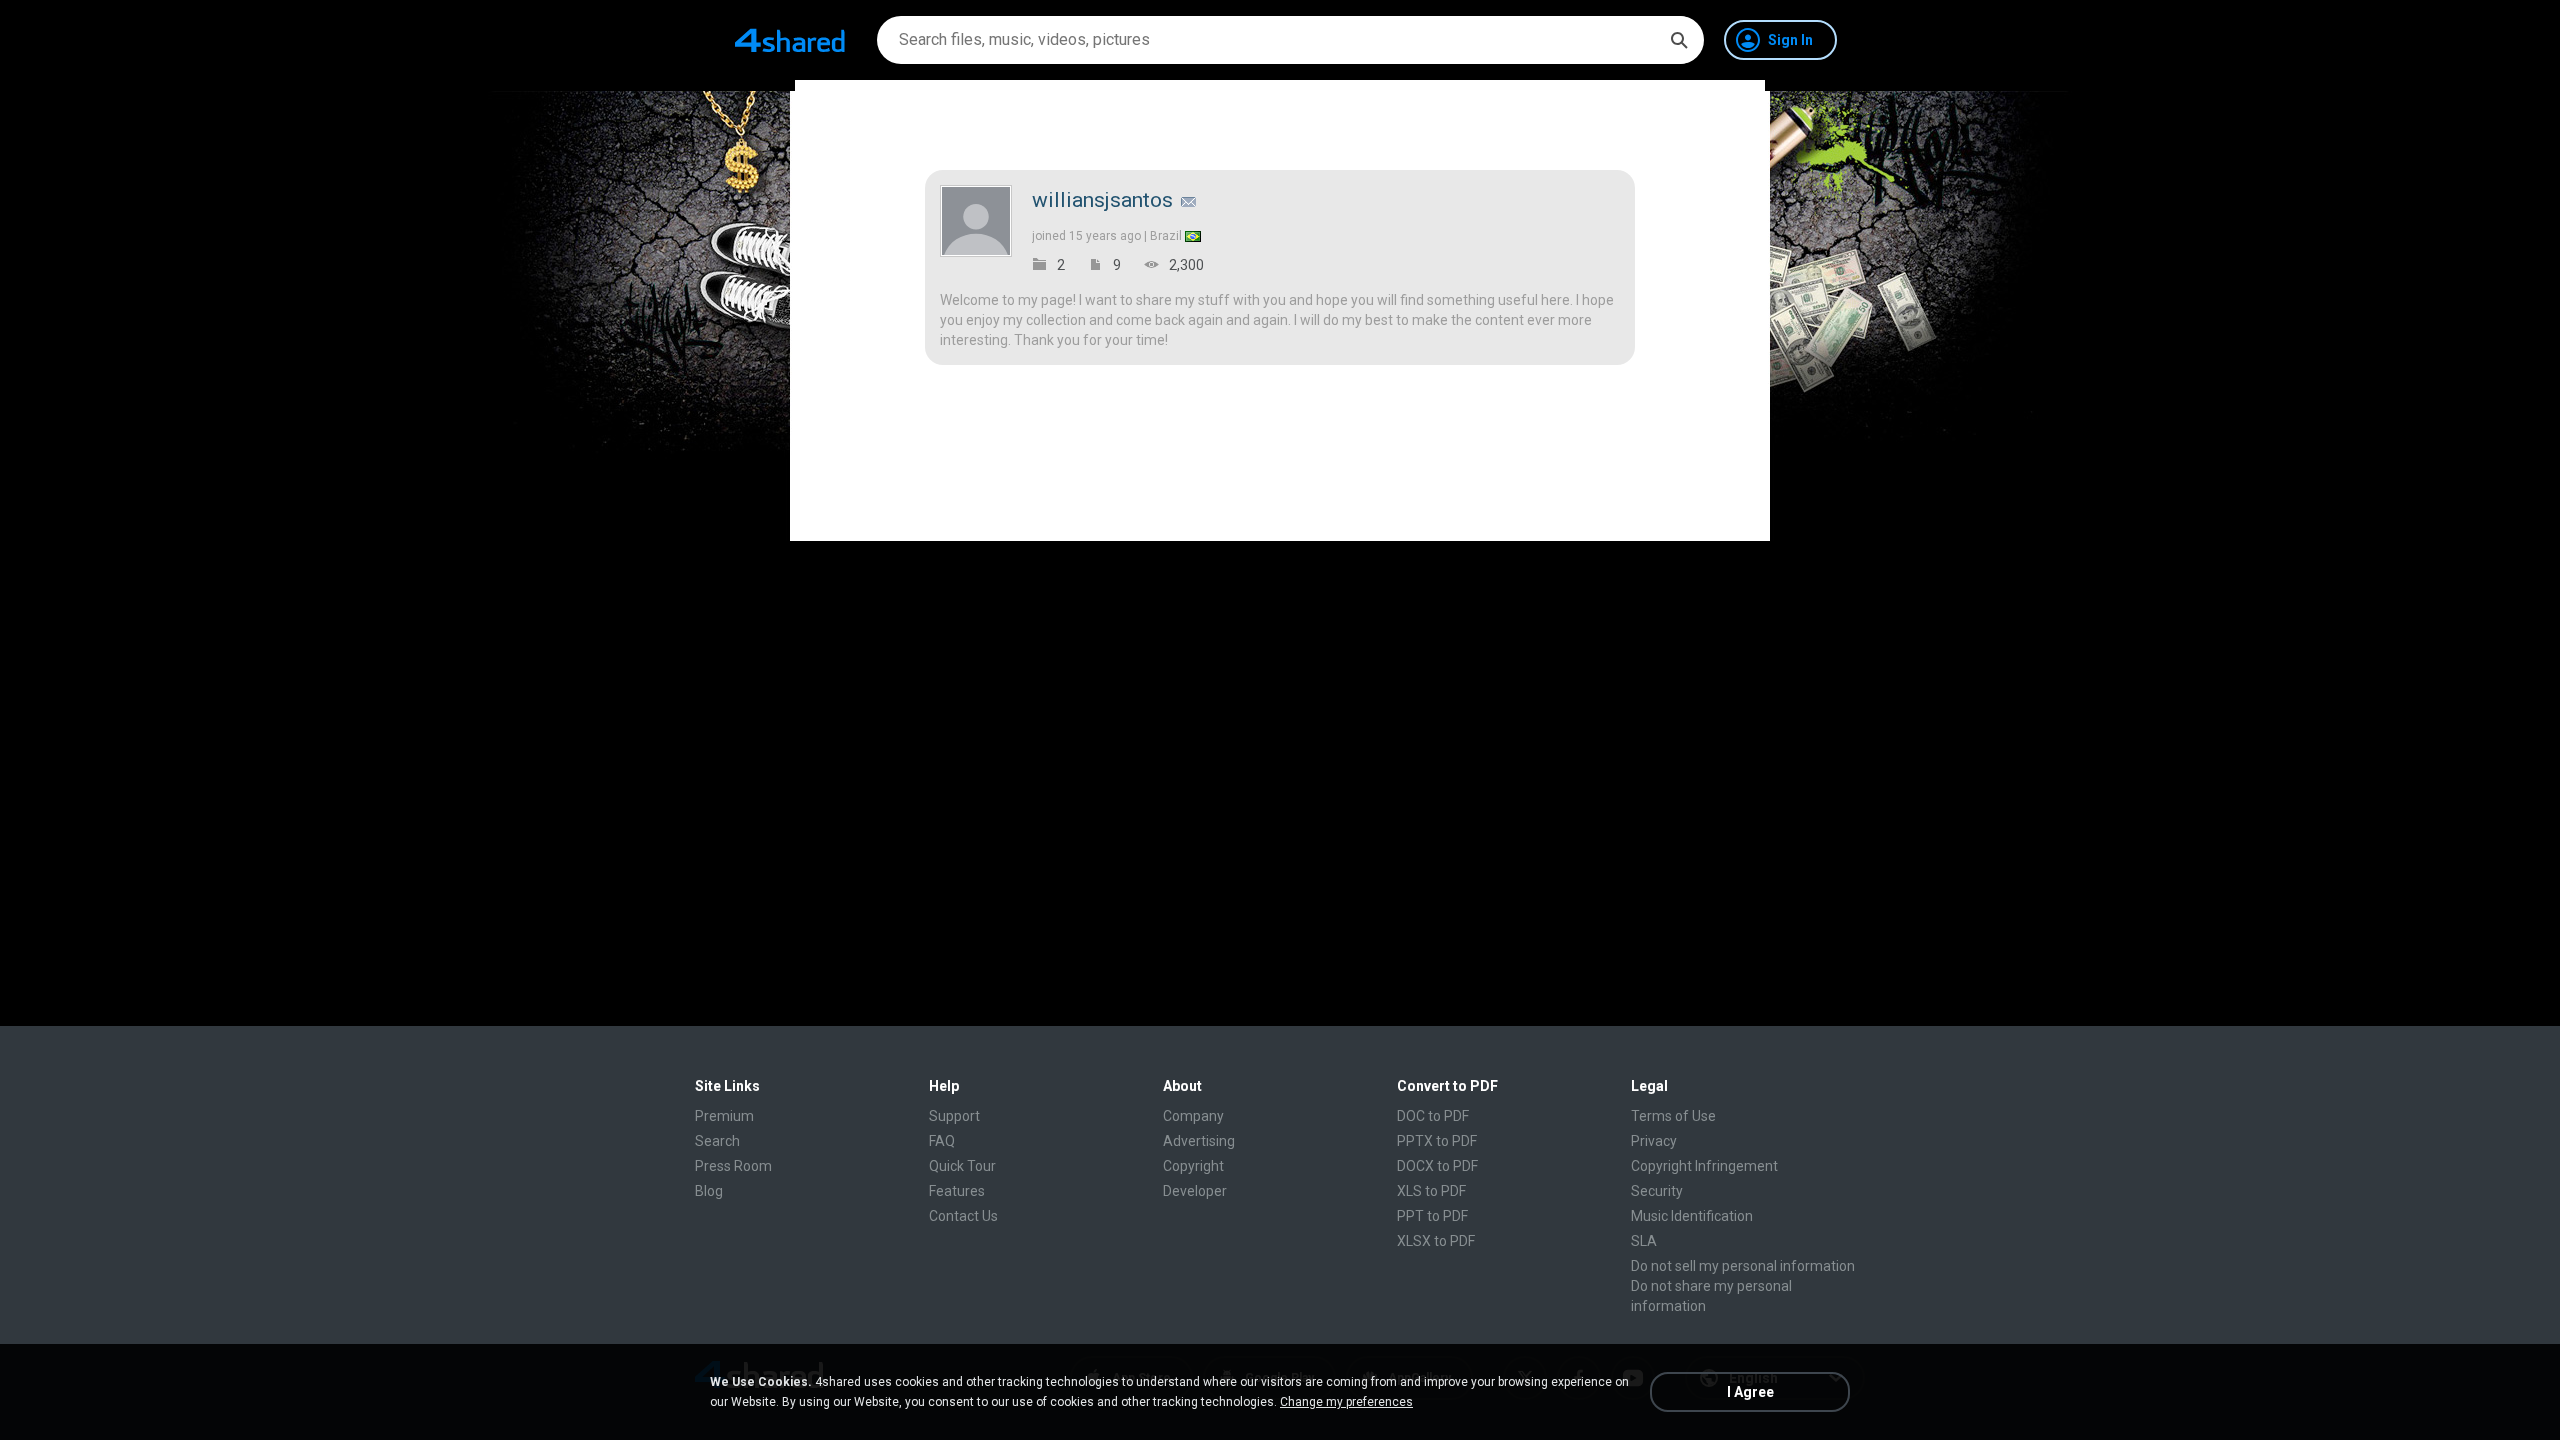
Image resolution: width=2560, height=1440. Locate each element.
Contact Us (963, 1216)
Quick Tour (962, 1166)
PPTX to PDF (1437, 1141)
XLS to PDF (1431, 1191)
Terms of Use (1673, 1116)
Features (957, 1191)
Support (954, 1116)
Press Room (733, 1166)
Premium (724, 1116)
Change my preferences (1346, 1402)
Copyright (1193, 1166)
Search (717, 1141)
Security (1657, 1191)
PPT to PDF (1432, 1216)
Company (1193, 1116)
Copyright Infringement (1704, 1166)
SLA (1644, 1241)
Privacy (1654, 1141)
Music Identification (1692, 1216)
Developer (1195, 1191)
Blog (709, 1191)
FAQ (942, 1141)
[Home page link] (790, 40)
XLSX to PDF (1436, 1241)
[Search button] (1679, 40)
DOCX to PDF (1437, 1166)
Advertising (1199, 1141)
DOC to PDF (1433, 1116)
